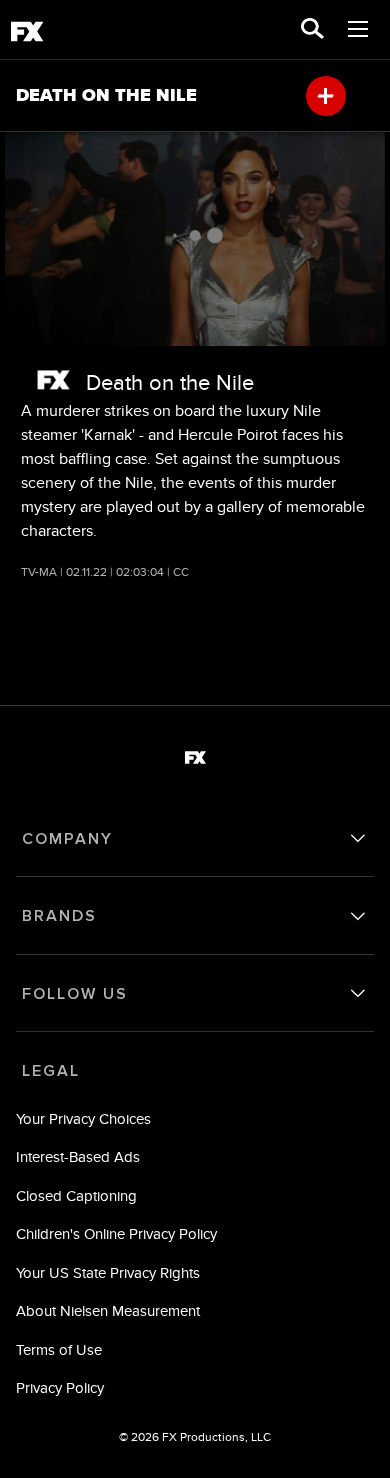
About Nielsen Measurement (108, 1310)
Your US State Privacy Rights (108, 1272)
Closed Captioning (76, 1195)
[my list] (326, 96)
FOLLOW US (75, 994)
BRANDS (59, 916)
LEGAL (51, 1071)
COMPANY (67, 839)
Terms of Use (59, 1349)
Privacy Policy (60, 1387)
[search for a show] (312, 30)
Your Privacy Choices (83, 1118)
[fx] (27, 35)
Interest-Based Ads (78, 1156)
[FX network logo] (53, 380)
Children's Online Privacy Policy (116, 1233)
